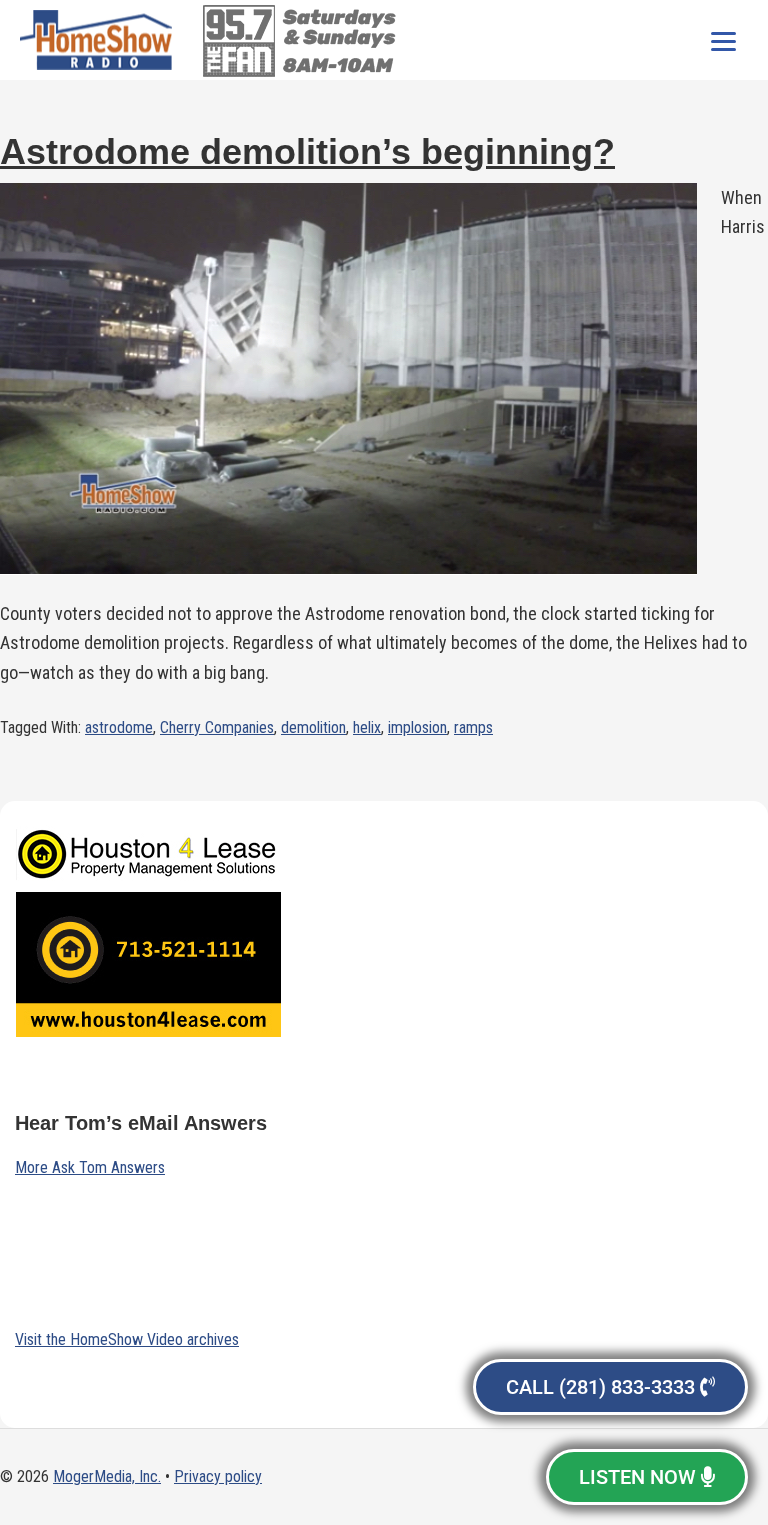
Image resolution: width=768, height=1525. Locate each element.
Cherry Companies (217, 727)
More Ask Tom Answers (90, 1167)
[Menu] (723, 40)
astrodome (119, 727)
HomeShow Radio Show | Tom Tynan (100, 40)
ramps (473, 727)
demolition (313, 727)
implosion (417, 727)
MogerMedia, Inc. (107, 1476)
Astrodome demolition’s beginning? (307, 151)
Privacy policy (218, 1476)
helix (367, 727)
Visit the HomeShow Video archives (127, 1339)
